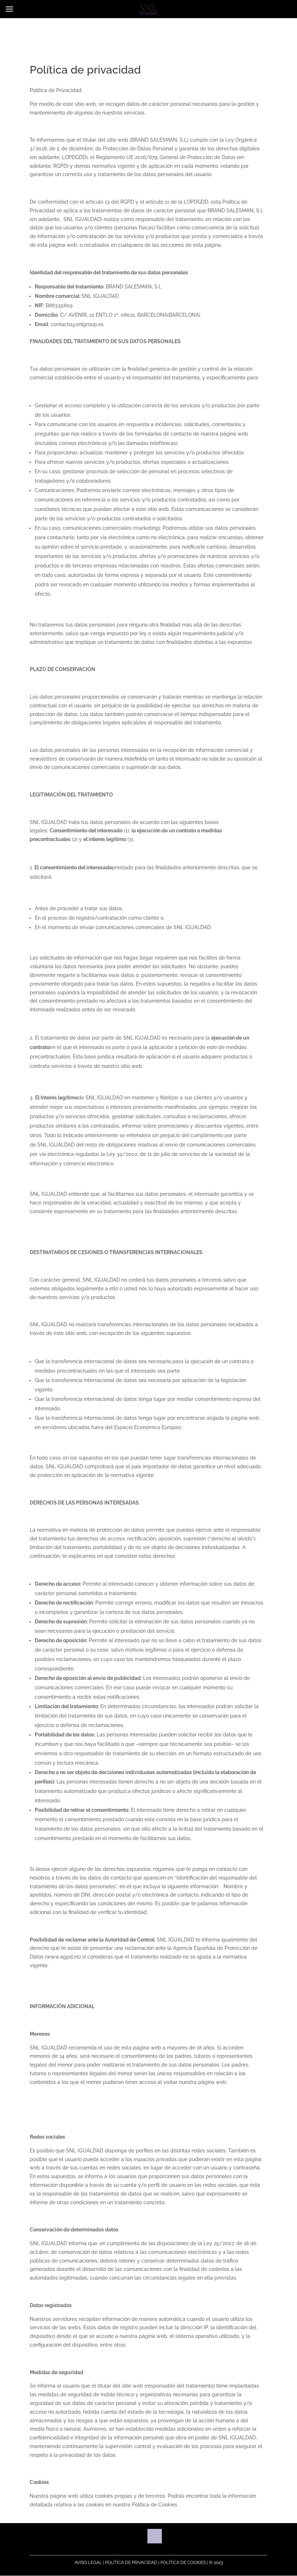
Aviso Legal (88, 2563)
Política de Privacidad (131, 2563)
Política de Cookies (183, 2563)
